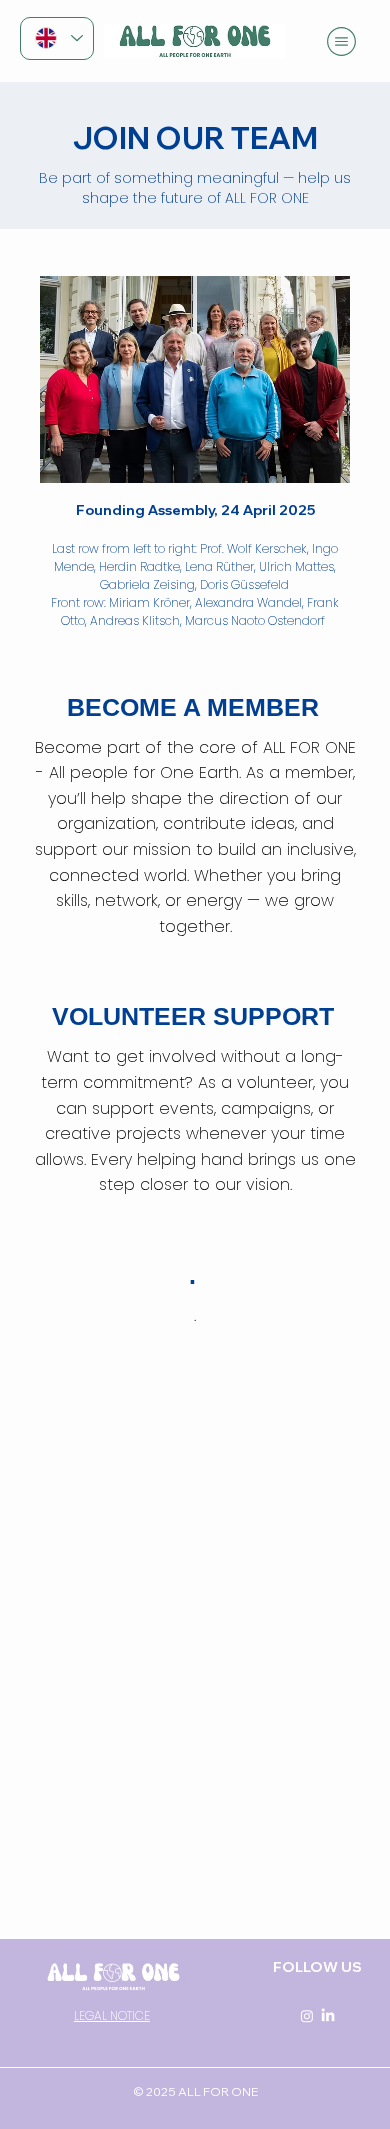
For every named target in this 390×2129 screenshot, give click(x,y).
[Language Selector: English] (57, 38)
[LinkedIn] (328, 2016)
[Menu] (343, 41)
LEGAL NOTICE (112, 2015)
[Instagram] (307, 2016)
